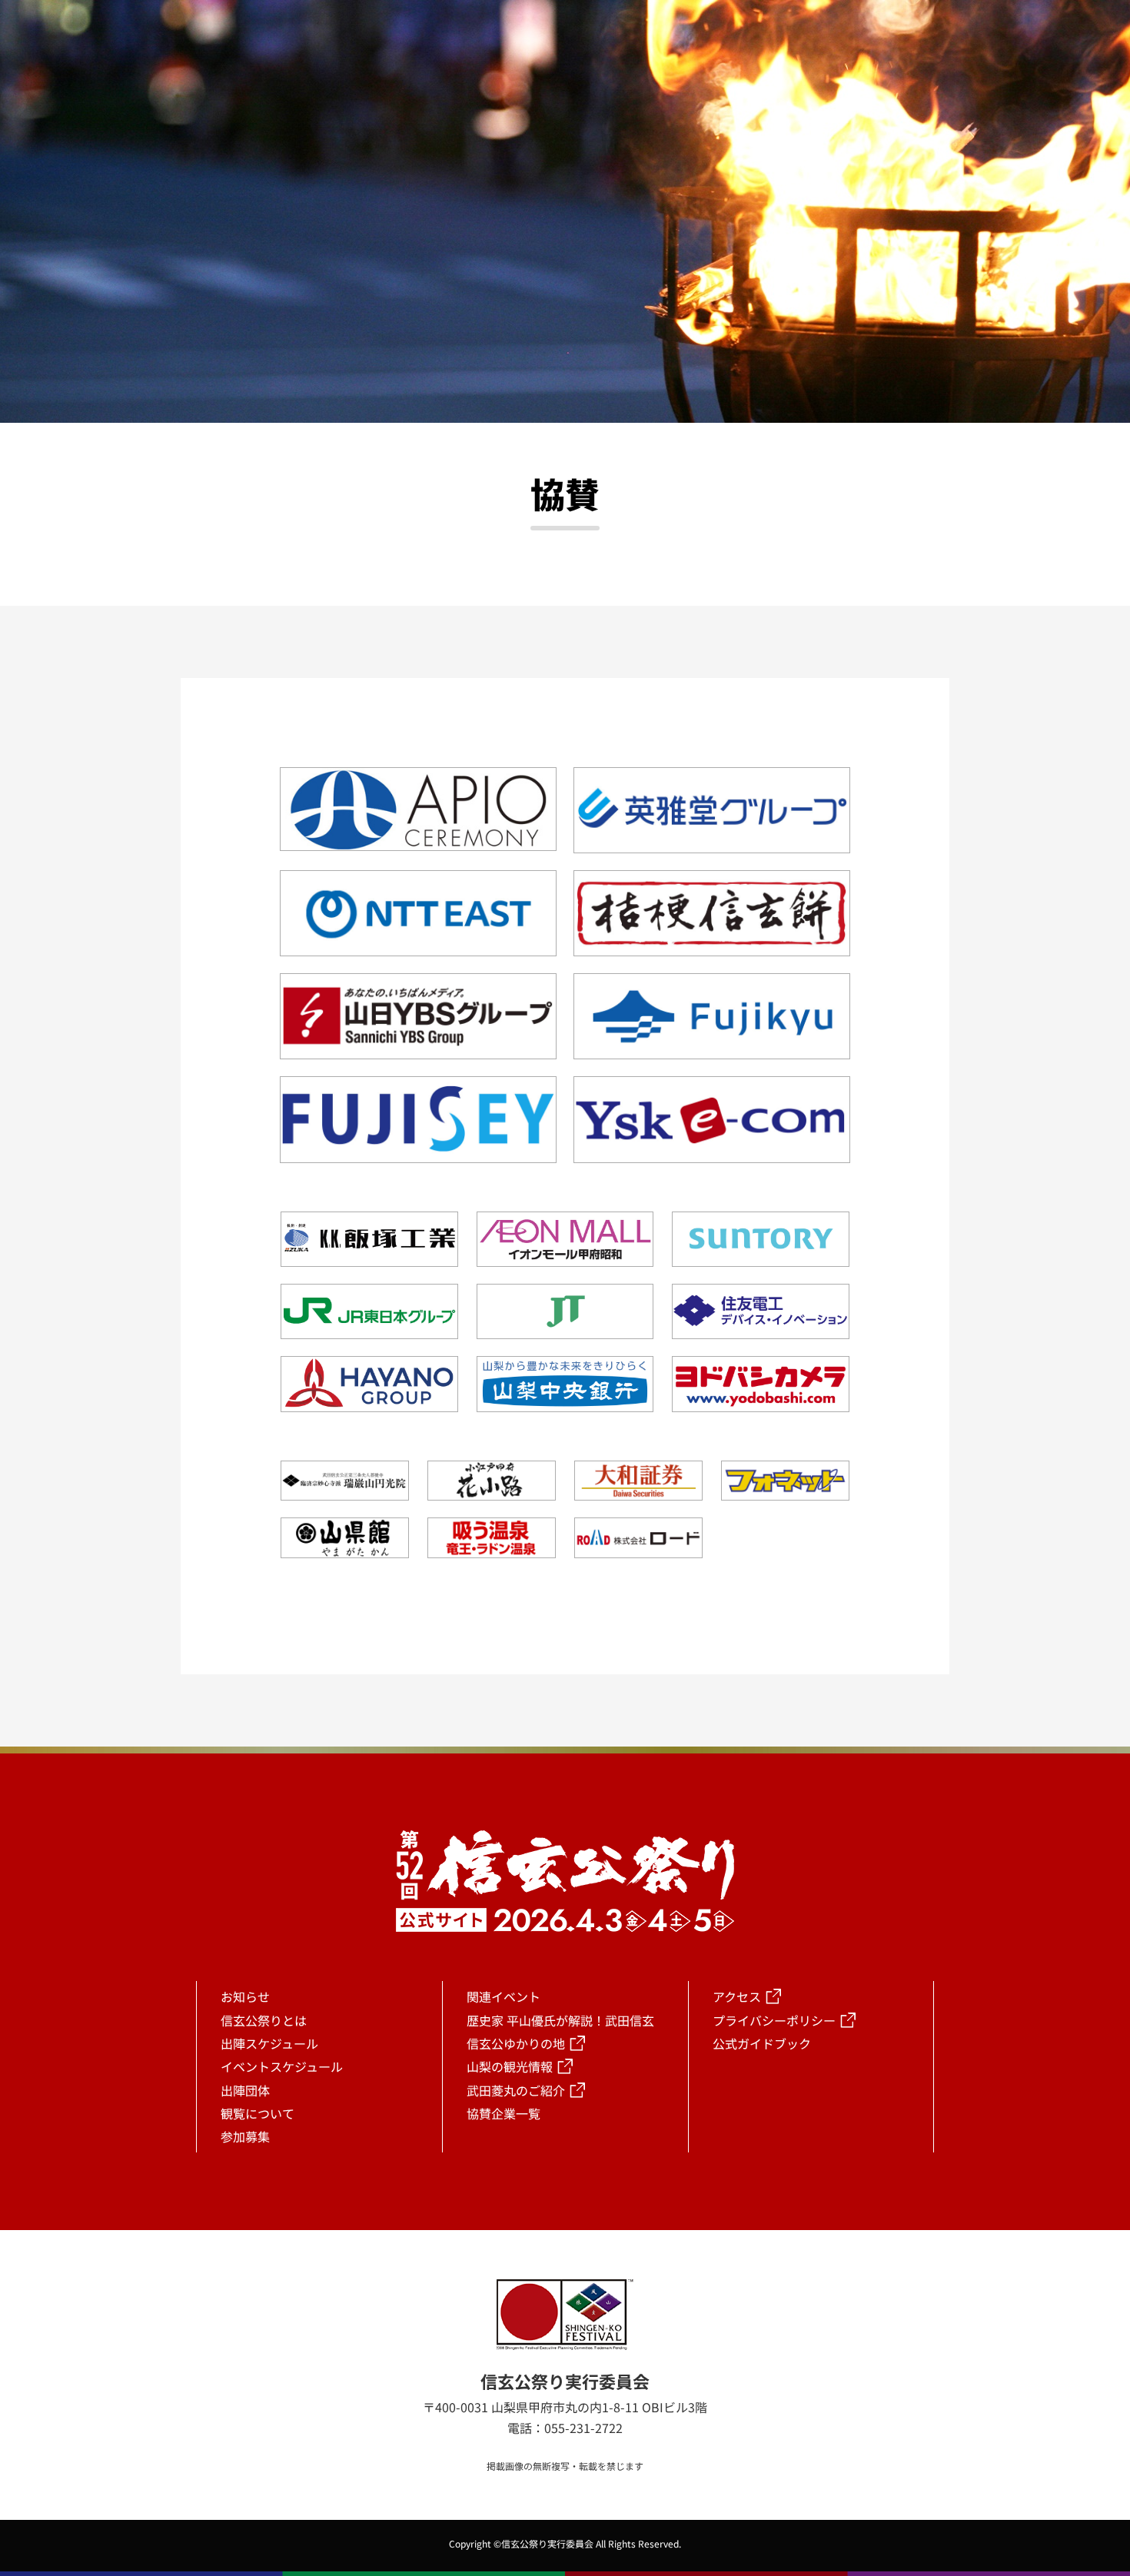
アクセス (737, 1996)
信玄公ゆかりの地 (516, 2043)
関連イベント (504, 1996)
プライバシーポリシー (774, 2020)
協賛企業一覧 (504, 2113)
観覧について (258, 2113)
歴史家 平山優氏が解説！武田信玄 (560, 2020)
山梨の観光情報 (510, 2066)
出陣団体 (245, 2090)
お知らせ (245, 1996)
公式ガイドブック (762, 2043)
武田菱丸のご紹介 (516, 2090)
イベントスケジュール (282, 2066)
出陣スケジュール (269, 2043)
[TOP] (965, 2175)
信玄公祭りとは (264, 2020)
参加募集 (245, 2136)
